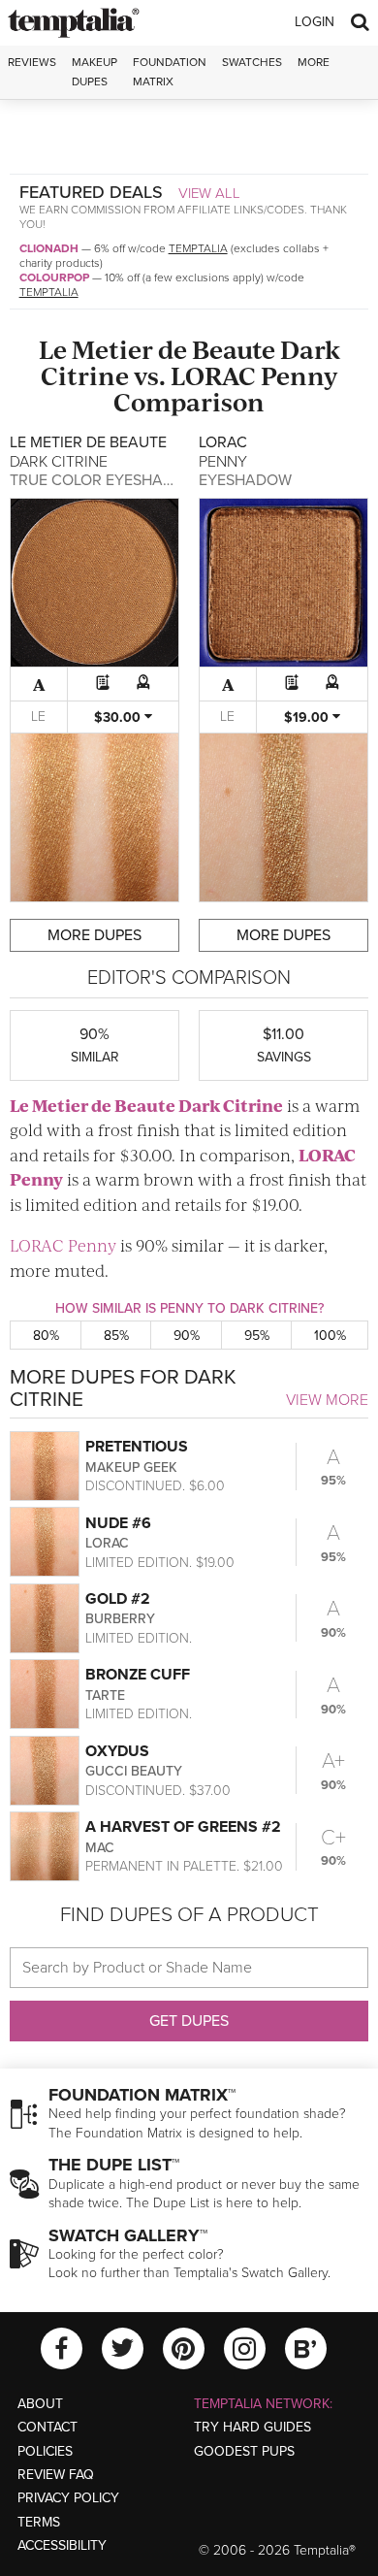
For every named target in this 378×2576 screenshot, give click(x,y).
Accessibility (62, 2545)
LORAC (213, 375)
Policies (45, 2451)
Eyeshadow (245, 480)
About (40, 2404)
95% (257, 1336)
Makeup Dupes (94, 71)
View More (327, 1400)
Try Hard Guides (252, 2427)
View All (209, 193)
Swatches (252, 62)
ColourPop (54, 277)
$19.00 (308, 717)
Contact (47, 2427)
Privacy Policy (68, 2498)
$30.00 (119, 717)
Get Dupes (189, 2021)
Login (315, 22)
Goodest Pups (244, 2451)
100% (330, 1336)
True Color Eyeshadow (104, 480)
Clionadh (49, 248)
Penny (299, 375)
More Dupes (94, 935)
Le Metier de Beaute (157, 349)
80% (46, 1336)
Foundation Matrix (170, 71)
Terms (39, 2522)
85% (116, 1336)
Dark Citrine (231, 1105)
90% (187, 1336)
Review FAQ (56, 2475)
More (314, 62)
